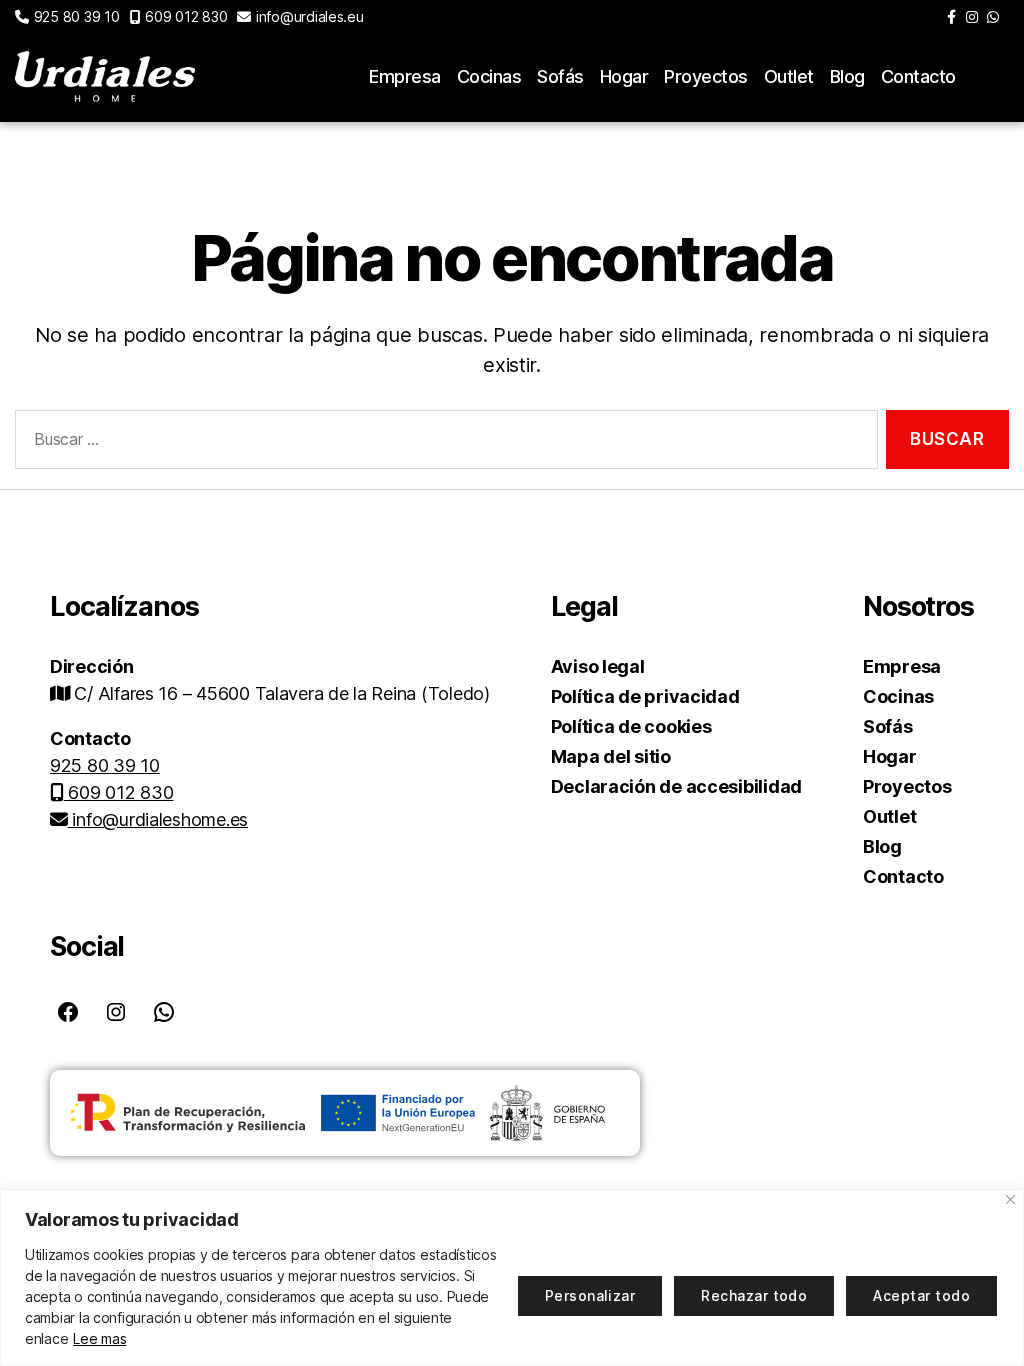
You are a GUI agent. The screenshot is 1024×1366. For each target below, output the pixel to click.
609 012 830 (186, 16)
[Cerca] (1010, 1199)
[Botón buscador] (997, 77)
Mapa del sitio (611, 756)
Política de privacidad (645, 696)
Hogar (624, 76)
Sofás (560, 76)
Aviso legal (598, 666)
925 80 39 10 (77, 16)
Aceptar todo (921, 1295)
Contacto (918, 76)
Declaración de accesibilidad (676, 786)
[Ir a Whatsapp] (993, 16)
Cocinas (489, 76)
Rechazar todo (754, 1295)
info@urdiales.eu (309, 16)
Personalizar (590, 1295)
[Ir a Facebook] (951, 16)
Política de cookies (631, 726)
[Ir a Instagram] (972, 16)
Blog (847, 76)
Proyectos (706, 76)
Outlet (789, 76)
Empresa (405, 76)
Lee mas (99, 1338)
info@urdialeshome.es (158, 819)
